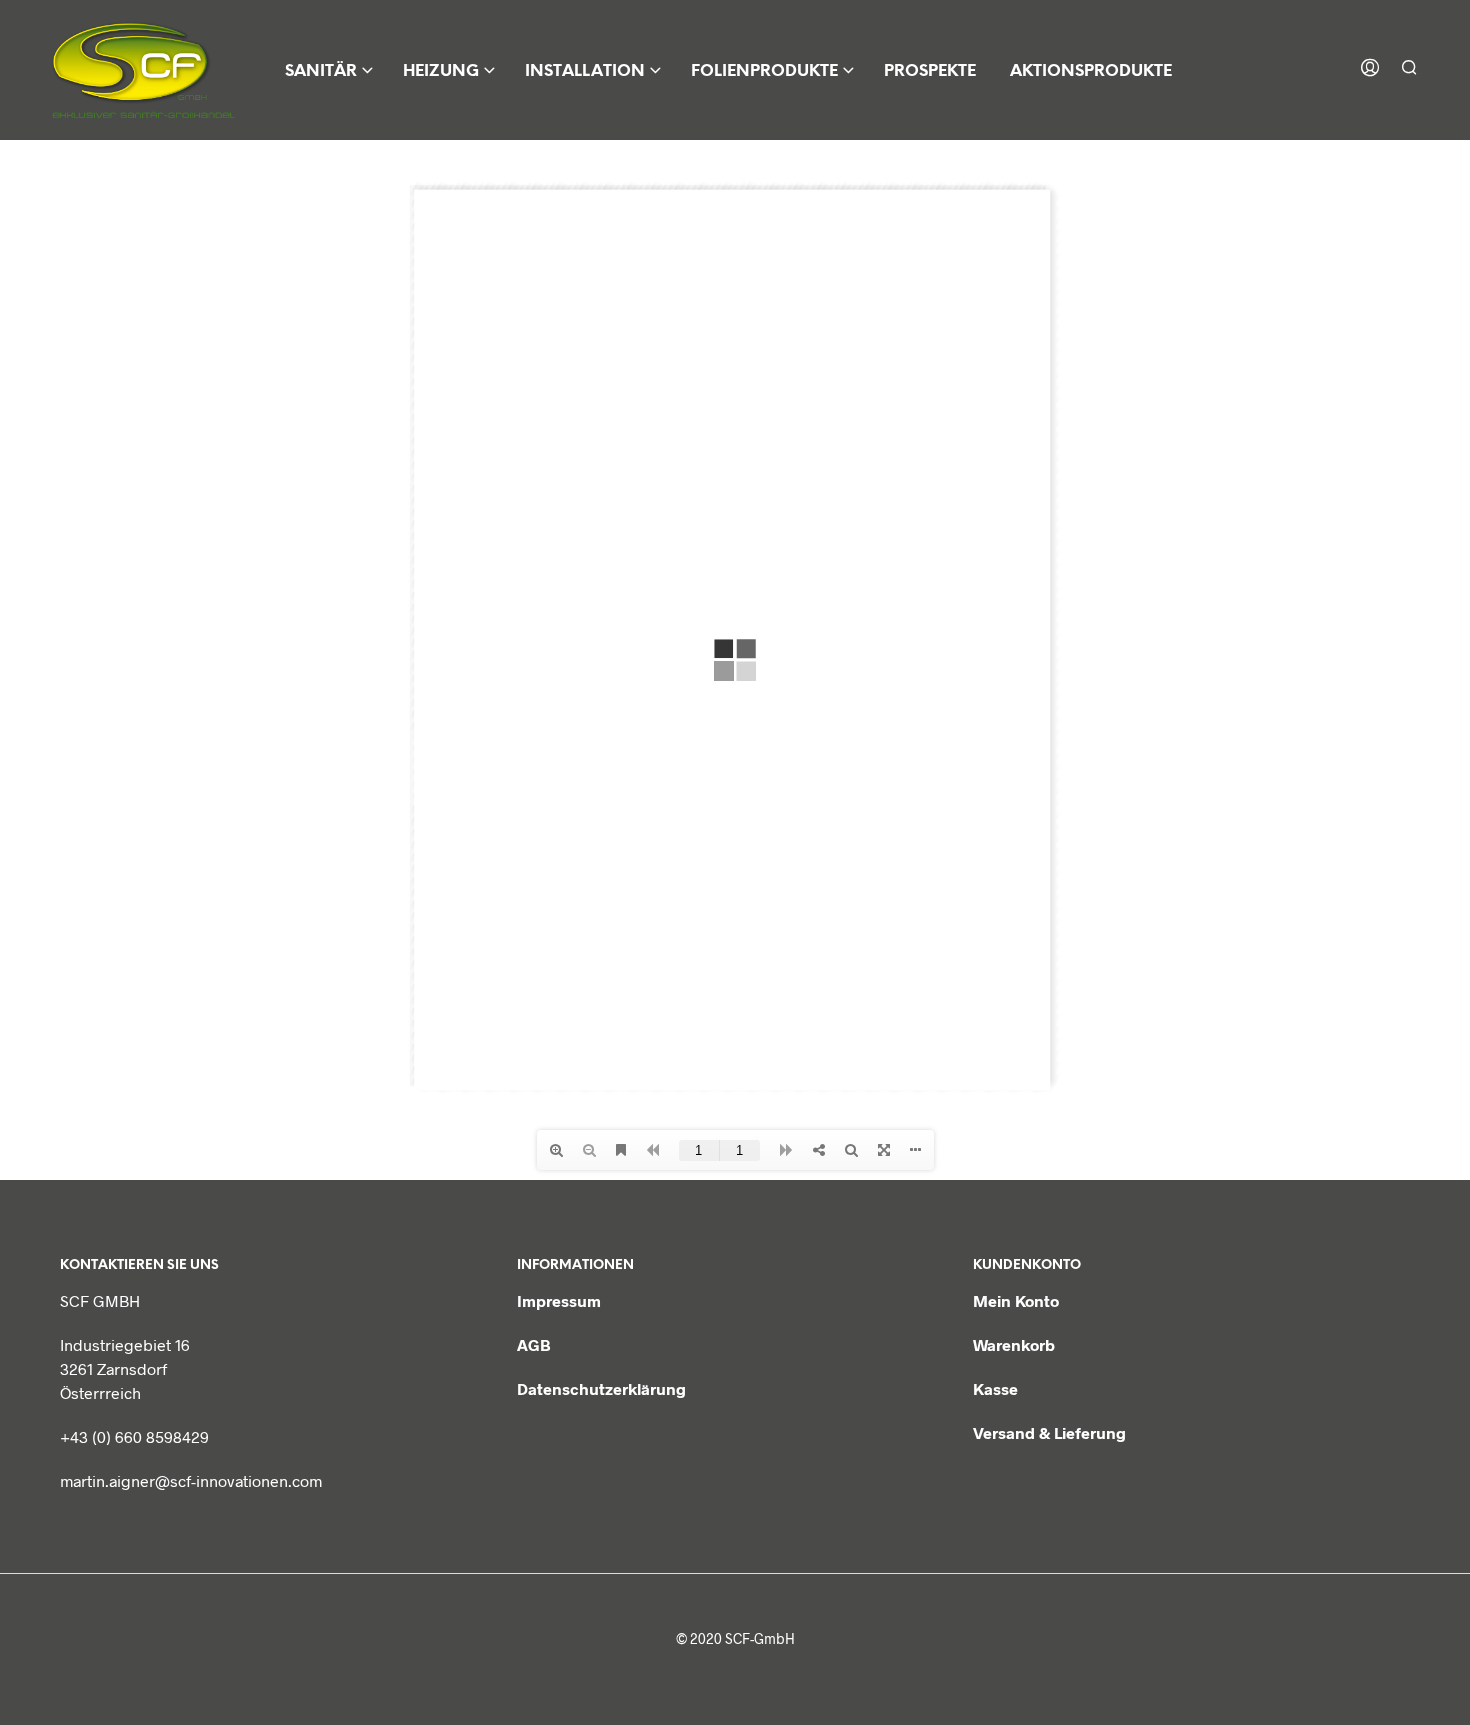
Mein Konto (1016, 1300)
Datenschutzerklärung (601, 1388)
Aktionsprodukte (1091, 71)
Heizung (441, 71)
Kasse (995, 1388)
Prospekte (930, 71)
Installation (585, 71)
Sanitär (321, 71)
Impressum (559, 1300)
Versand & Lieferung (1049, 1432)
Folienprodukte (764, 71)
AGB (534, 1344)
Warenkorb (1014, 1344)
